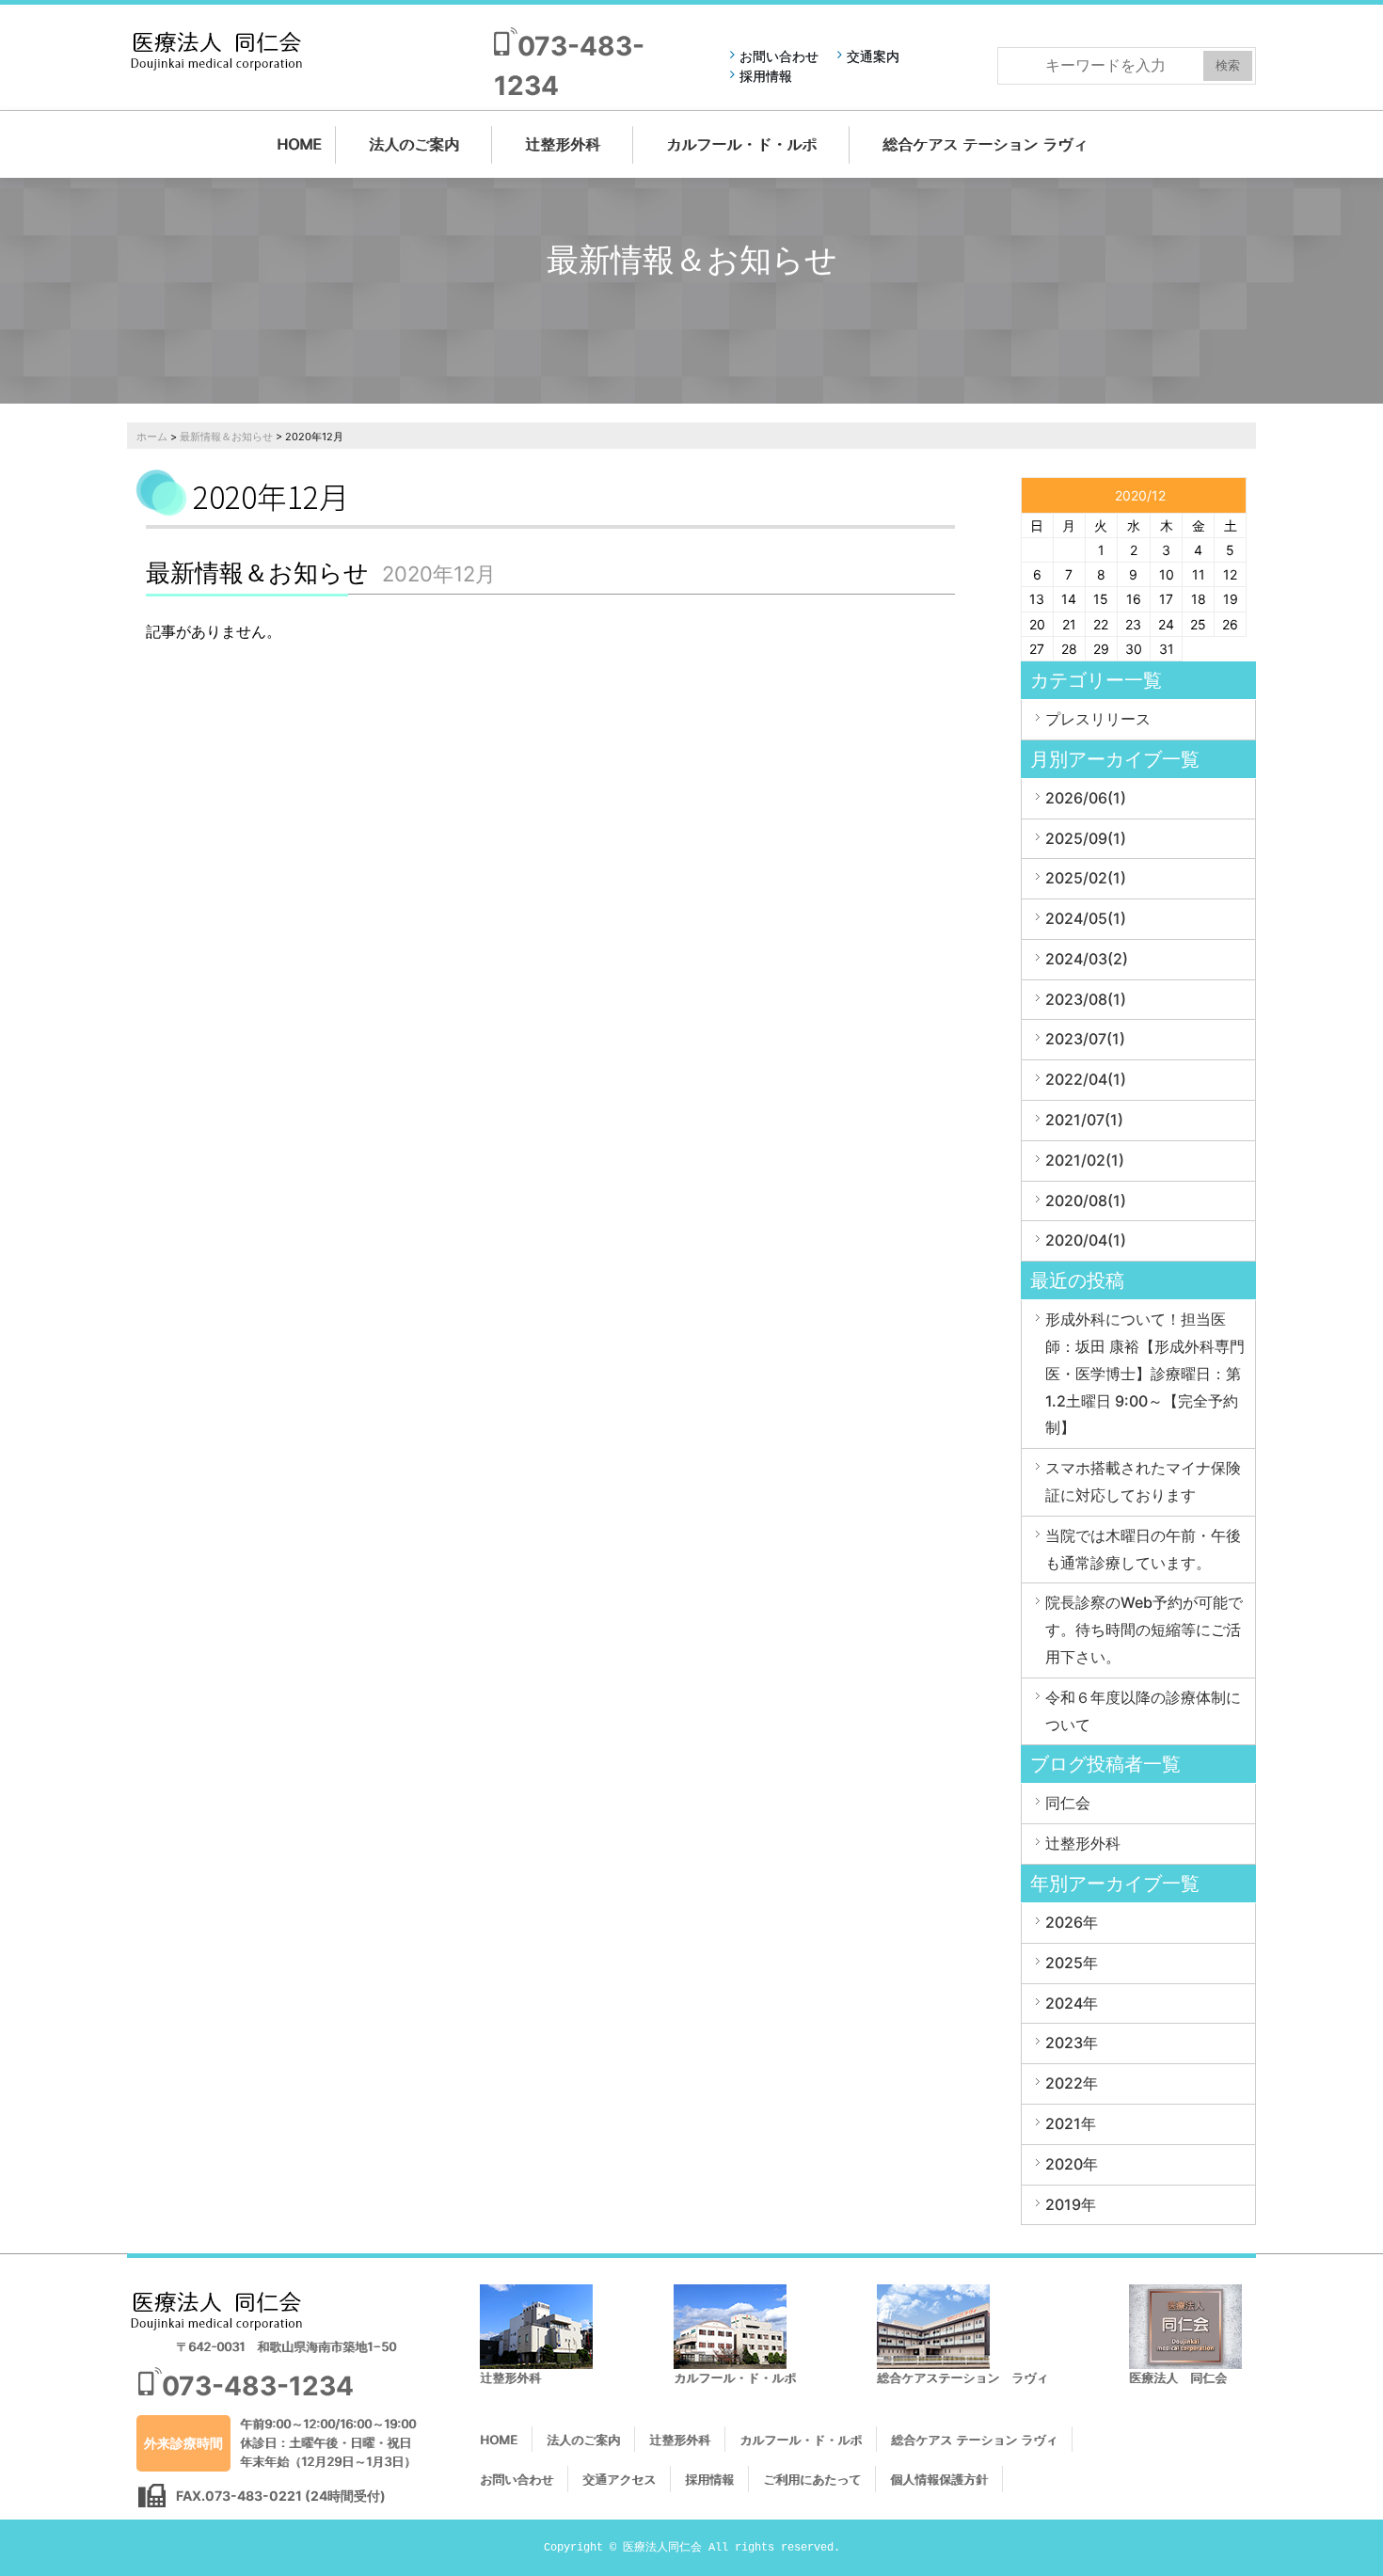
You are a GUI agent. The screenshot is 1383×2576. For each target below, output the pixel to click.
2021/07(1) (1084, 1120)
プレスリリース (1098, 719)
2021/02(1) (1085, 1160)
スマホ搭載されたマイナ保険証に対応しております (1143, 1481)
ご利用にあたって (812, 2479)
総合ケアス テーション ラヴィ (985, 144)
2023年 (1072, 2043)
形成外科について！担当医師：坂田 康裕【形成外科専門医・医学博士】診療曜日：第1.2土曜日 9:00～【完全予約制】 (1145, 1373)
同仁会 (1068, 1803)
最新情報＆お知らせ (226, 437)
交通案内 (873, 56)
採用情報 (766, 76)
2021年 (1071, 2123)
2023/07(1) (1085, 1039)
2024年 (1072, 2003)
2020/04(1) (1086, 1240)
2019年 (1071, 2204)
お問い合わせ (779, 56)
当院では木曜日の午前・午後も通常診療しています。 (1143, 1549)
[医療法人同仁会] (216, 50)
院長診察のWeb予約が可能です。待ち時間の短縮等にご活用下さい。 (1144, 1630)
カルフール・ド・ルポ (741, 144)
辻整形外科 (563, 144)
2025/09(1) (1086, 838)
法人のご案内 (414, 144)
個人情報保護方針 (939, 2479)
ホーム (152, 437)
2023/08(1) (1086, 999)
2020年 (1072, 2164)
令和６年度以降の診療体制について (1143, 1711)
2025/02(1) (1086, 878)
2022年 (1072, 2083)
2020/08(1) (1086, 1201)
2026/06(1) (1086, 798)
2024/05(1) (1086, 918)
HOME (299, 144)
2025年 (1072, 1963)
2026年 (1072, 1922)
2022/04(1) (1086, 1079)
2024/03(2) (1087, 959)
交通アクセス (619, 2479)
